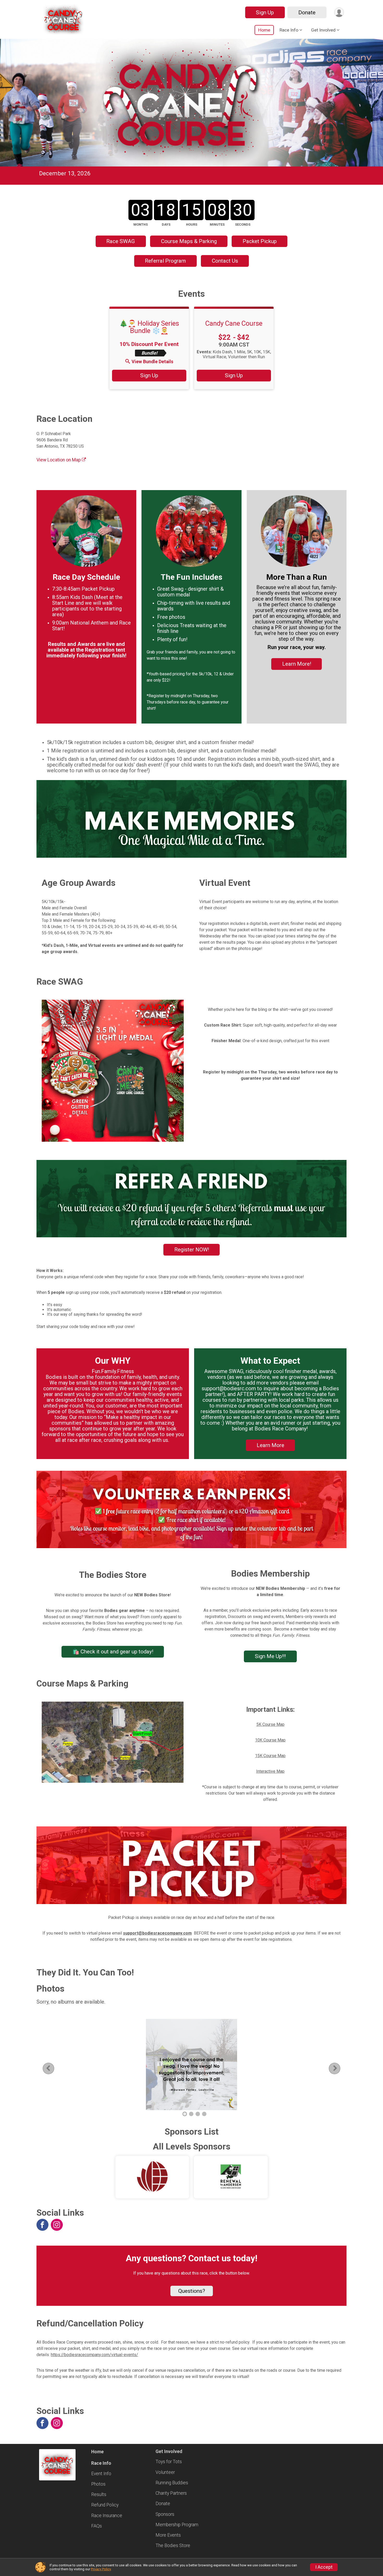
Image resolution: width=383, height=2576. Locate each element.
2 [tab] (191, 2114)
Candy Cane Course (234, 323)
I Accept (324, 2567)
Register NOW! (192, 1250)
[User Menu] (339, 12)
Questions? (192, 2291)
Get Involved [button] (323, 30)
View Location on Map (59, 460)
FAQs (97, 2526)
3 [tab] (198, 2114)
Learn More (270, 1445)
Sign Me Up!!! (270, 1656)
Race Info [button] (289, 30)
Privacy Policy (101, 2569)
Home (264, 30)
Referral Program (165, 261)
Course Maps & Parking (189, 241)
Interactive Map (270, 1771)
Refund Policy (105, 2505)
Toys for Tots (169, 2462)
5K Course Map (270, 1724)
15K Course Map (270, 1756)
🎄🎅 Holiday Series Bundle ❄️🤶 (149, 327)
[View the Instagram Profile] (57, 2225)
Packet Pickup (260, 241)
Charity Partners (171, 2493)
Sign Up (265, 13)
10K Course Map (270, 1740)
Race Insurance (107, 2516)
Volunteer (165, 2472)
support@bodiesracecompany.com (157, 1933)
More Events (168, 2535)
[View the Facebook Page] (42, 2225)
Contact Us (225, 261)
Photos (98, 2484)
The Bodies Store (173, 2546)
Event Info (101, 2474)
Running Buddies (172, 2483)
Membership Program (177, 2525)
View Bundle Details (152, 362)
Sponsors (165, 2514)
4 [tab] (204, 2114)
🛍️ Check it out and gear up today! (113, 1652)
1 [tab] (185, 2114)
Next (339, 2068)
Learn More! (297, 664)
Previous (52, 2068)
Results (99, 2494)
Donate (307, 13)
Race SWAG (121, 241)
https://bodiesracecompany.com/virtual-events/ (94, 2355)
